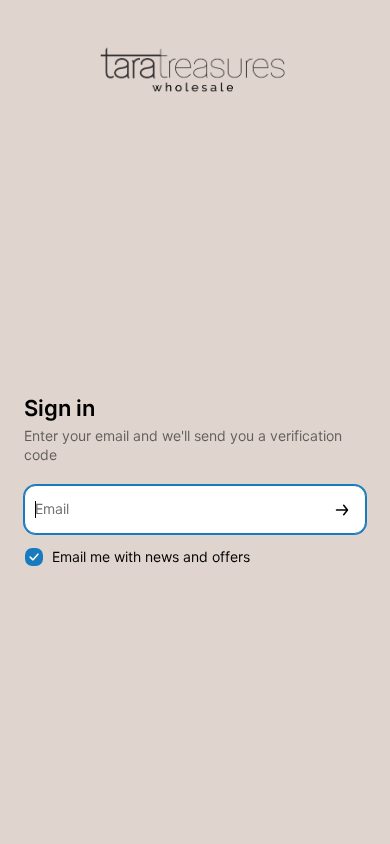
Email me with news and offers (151, 556)
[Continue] (342, 509)
